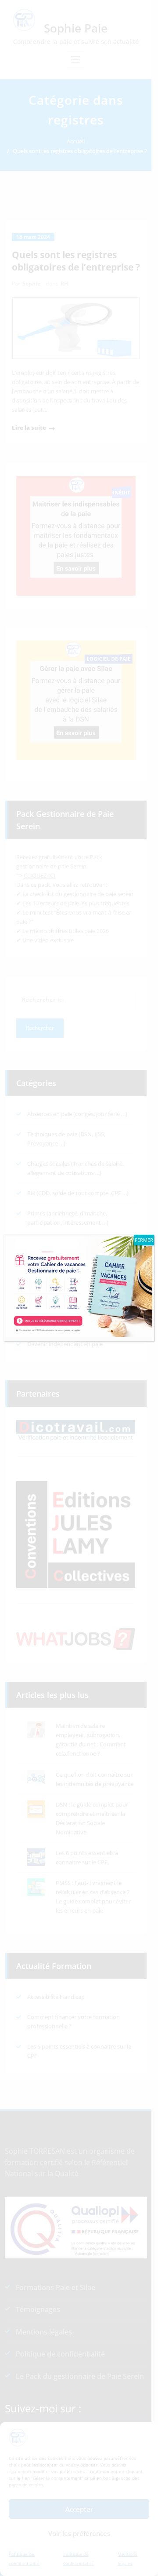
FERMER (144, 1240)
